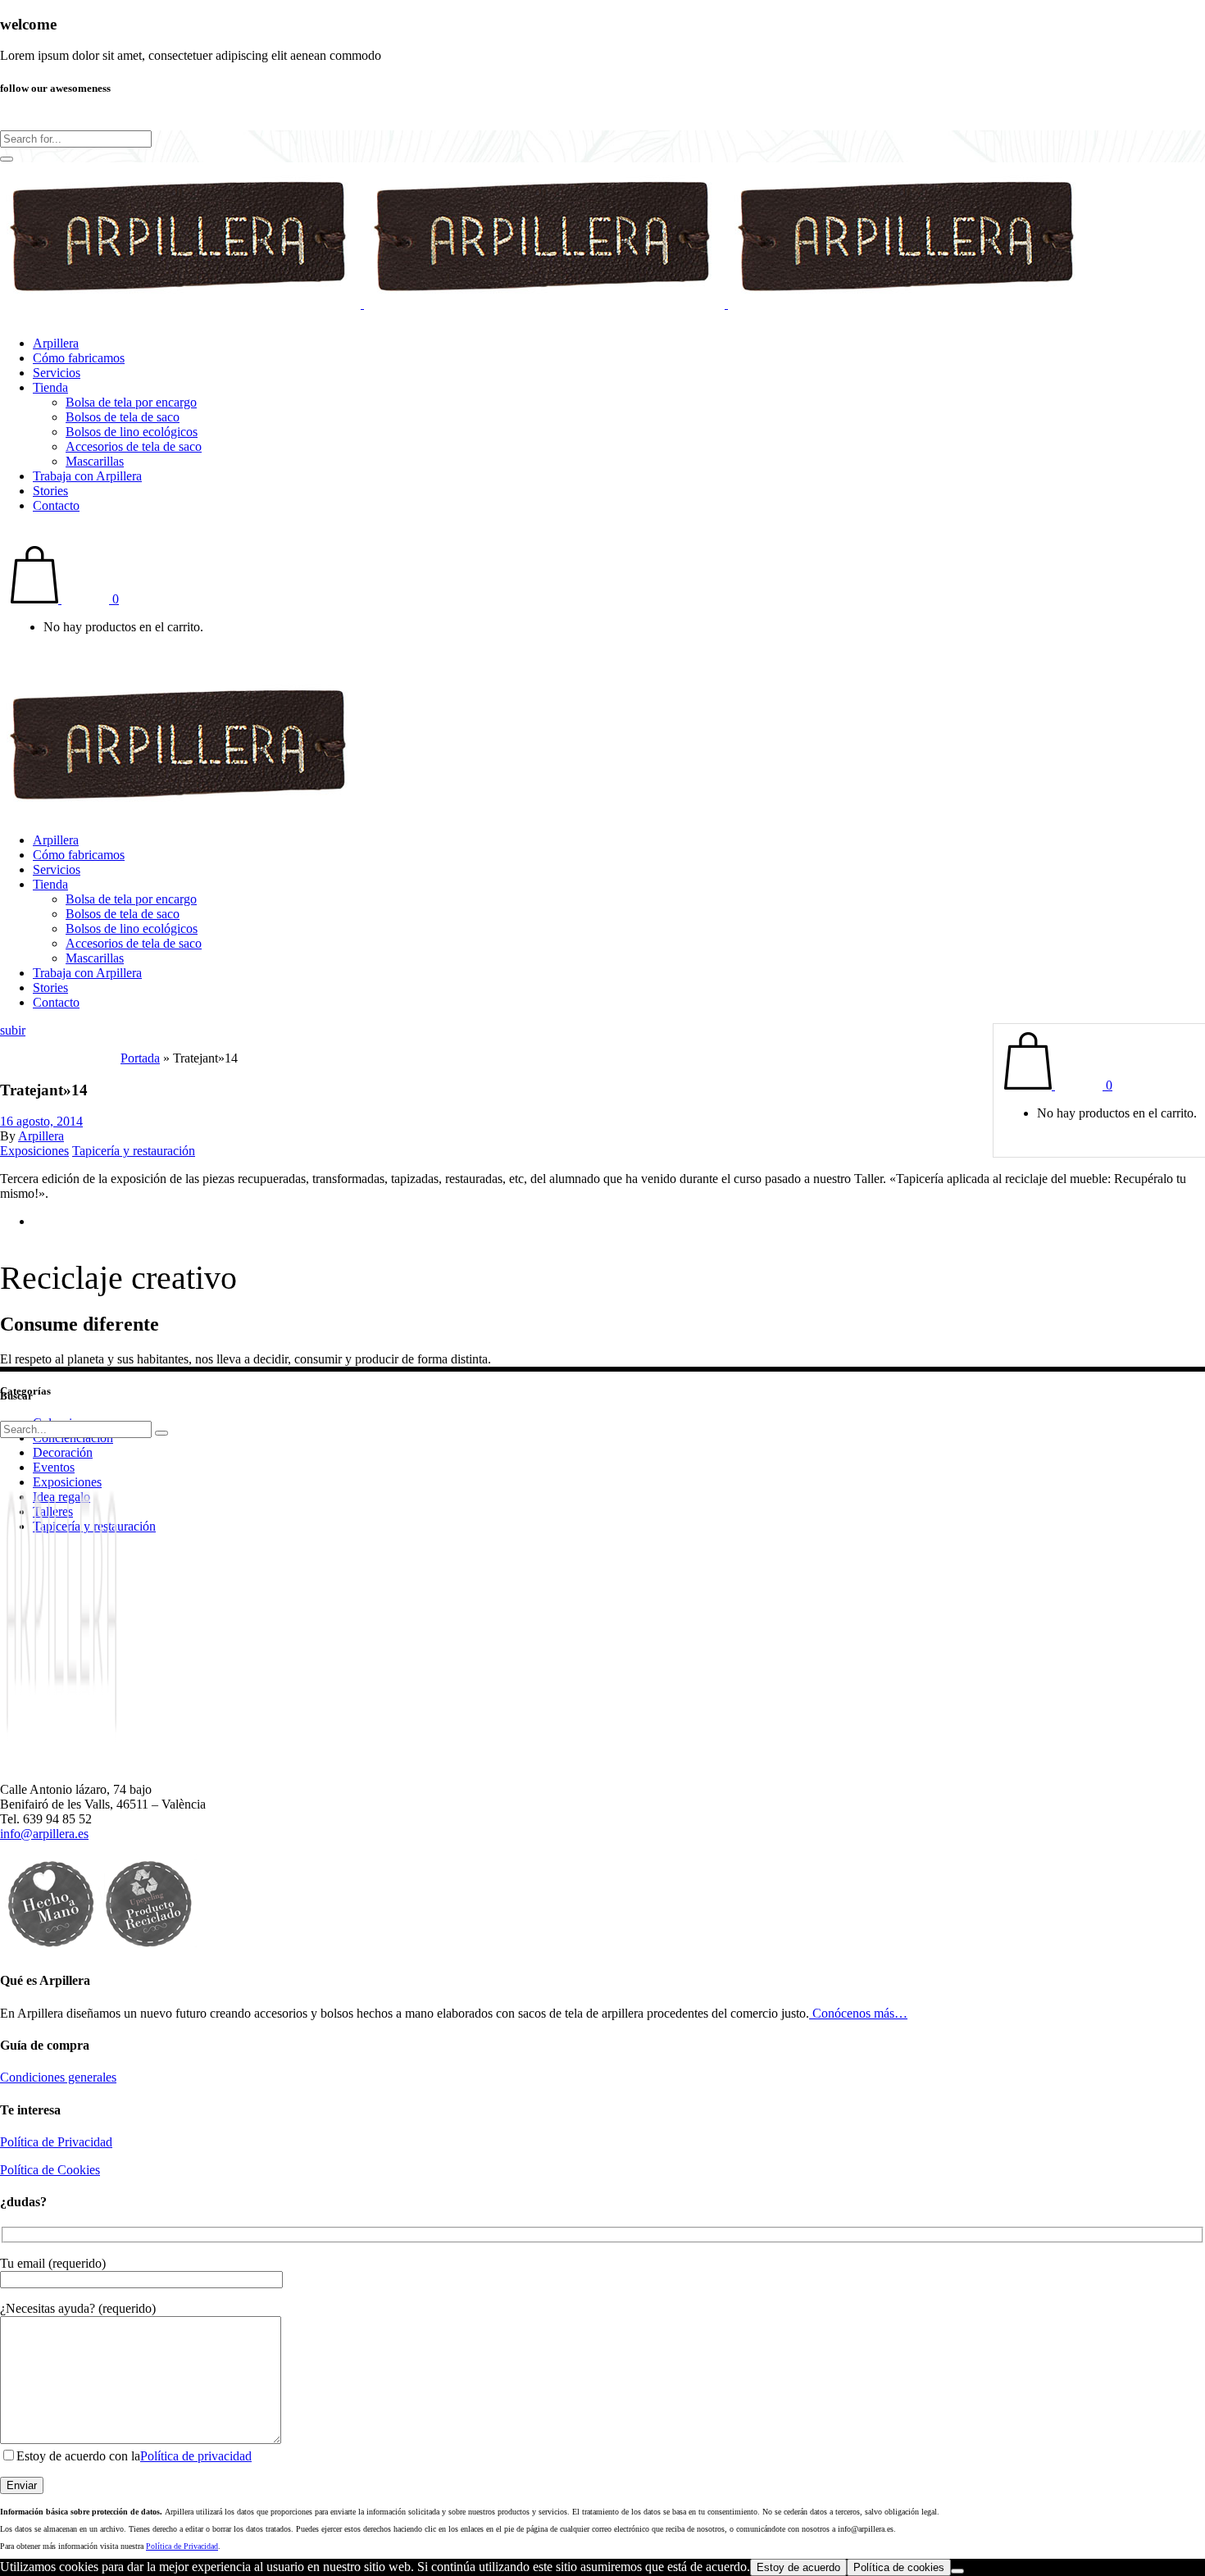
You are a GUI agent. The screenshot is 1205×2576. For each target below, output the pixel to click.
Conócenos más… (858, 2013)
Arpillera (41, 1136)
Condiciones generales (58, 2077)
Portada (140, 1058)
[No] (957, 2571)
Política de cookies (899, 2567)
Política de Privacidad (56, 2142)
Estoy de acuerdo (798, 2567)
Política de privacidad (196, 2456)
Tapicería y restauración (134, 1151)
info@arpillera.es (44, 1834)
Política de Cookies (50, 2170)
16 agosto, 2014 (41, 1121)
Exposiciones (34, 1151)
